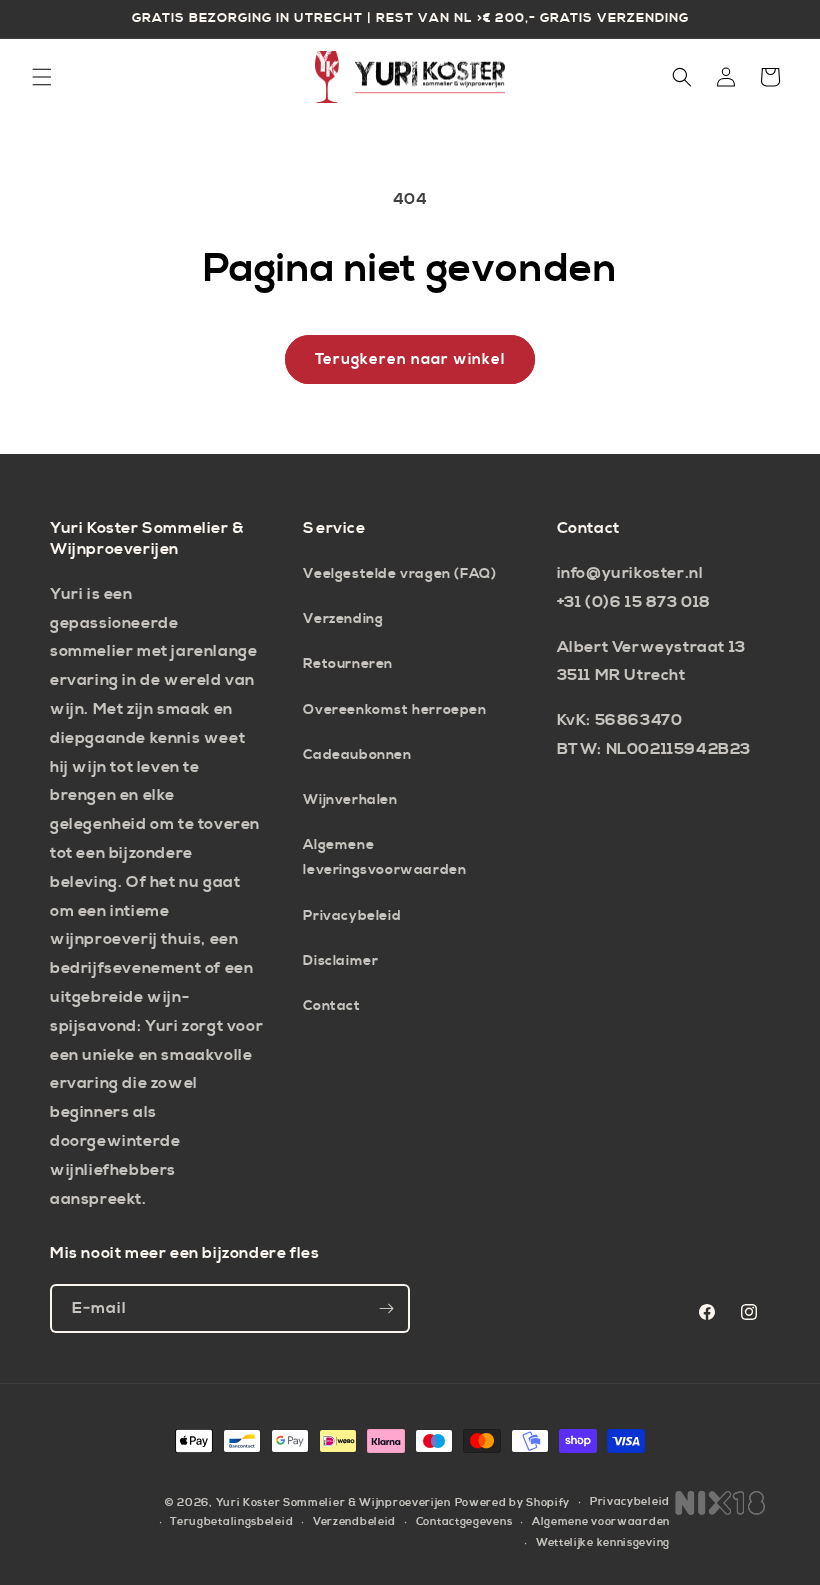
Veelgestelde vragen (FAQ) (399, 574)
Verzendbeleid (354, 1522)
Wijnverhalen (350, 800)
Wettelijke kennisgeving (603, 1543)
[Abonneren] (386, 1308)
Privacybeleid (352, 916)
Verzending (343, 619)
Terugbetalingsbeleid (231, 1522)
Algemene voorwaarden (601, 1522)
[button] (42, 77)
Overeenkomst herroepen (394, 710)
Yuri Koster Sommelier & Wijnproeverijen (333, 1503)
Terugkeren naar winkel (410, 359)
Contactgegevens (464, 1522)
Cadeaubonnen (357, 755)
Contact (331, 1006)
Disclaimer (340, 961)
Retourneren (348, 664)
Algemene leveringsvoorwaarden (384, 857)
